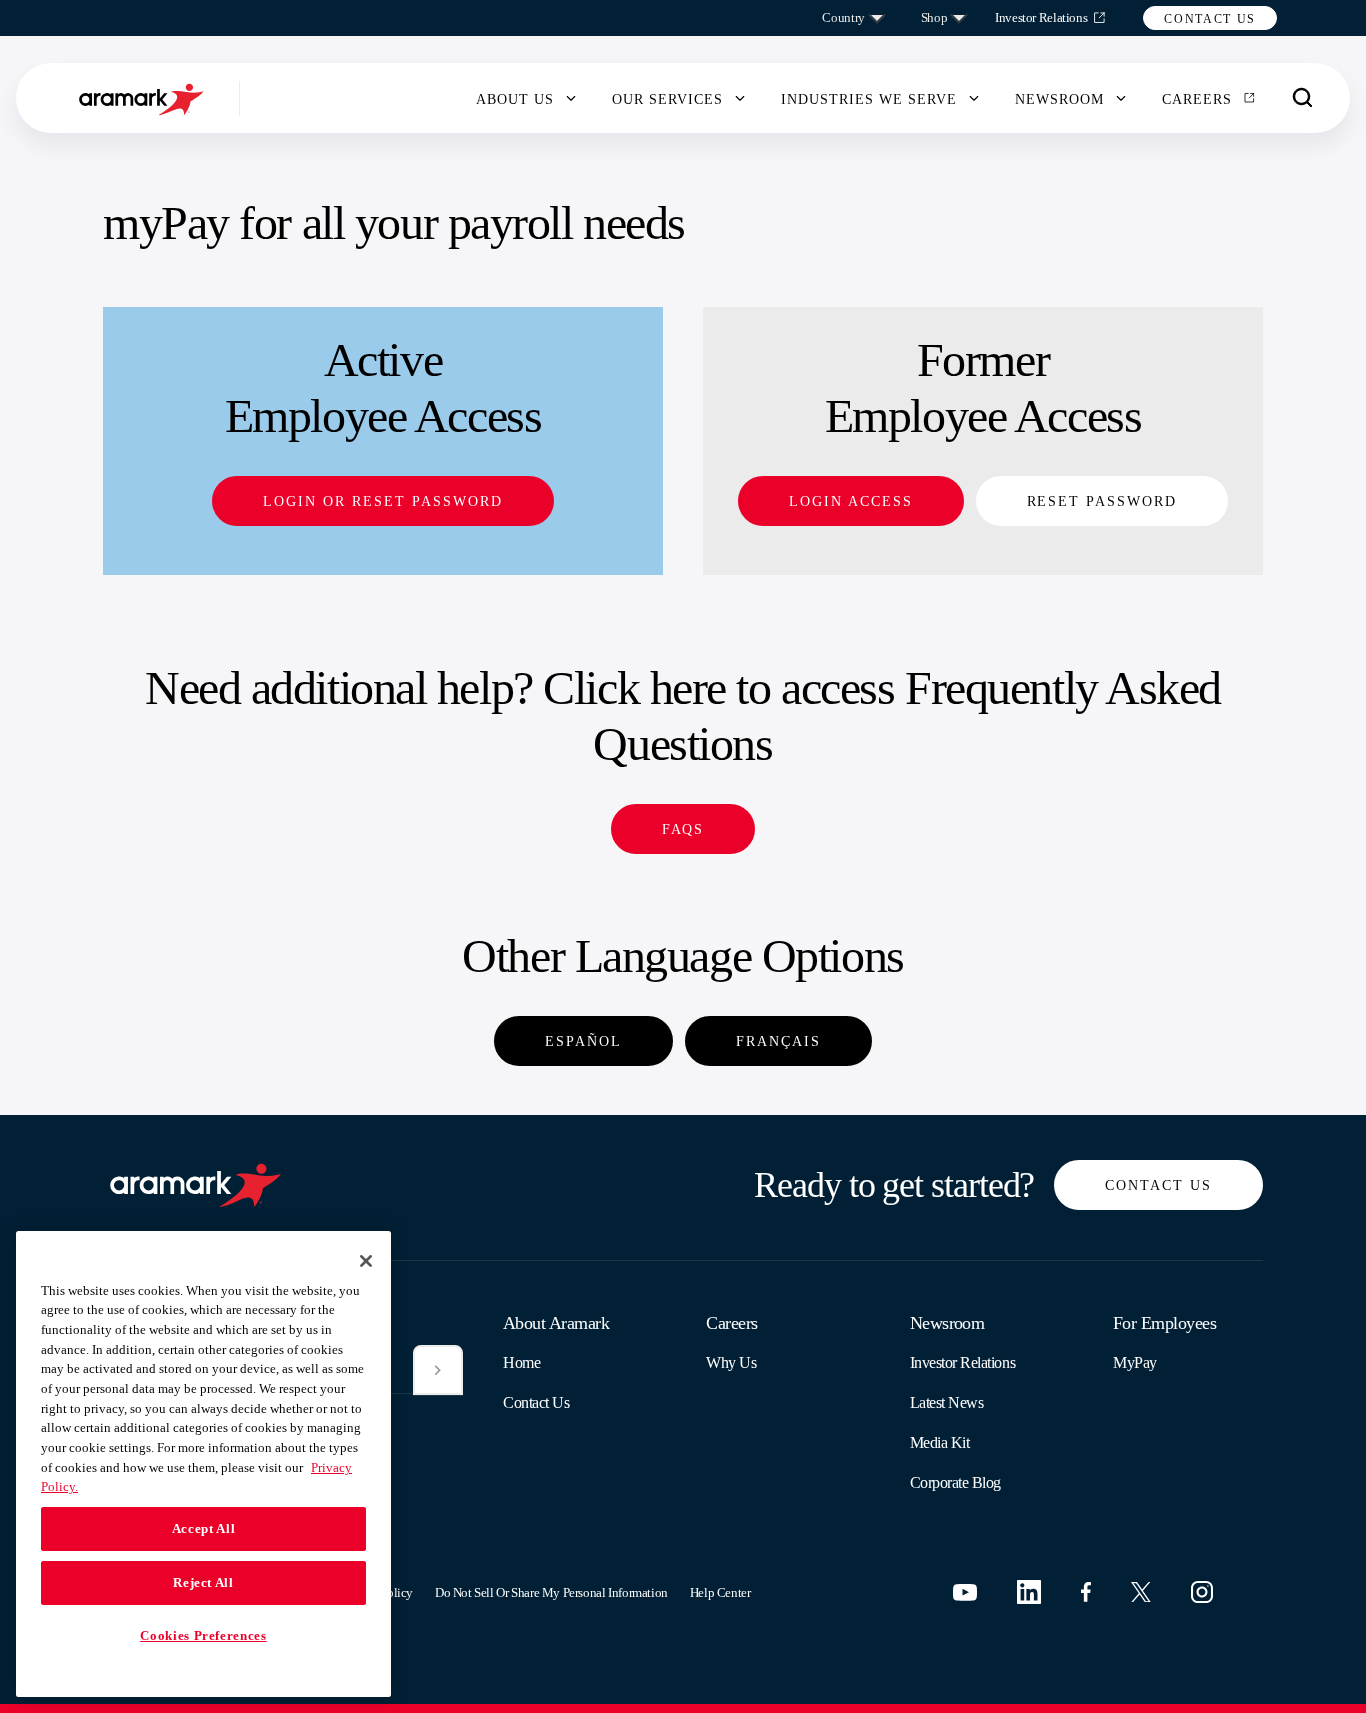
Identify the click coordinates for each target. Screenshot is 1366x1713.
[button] (1210, 18)
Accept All (204, 1528)
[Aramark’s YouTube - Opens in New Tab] (965, 1592)
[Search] (1303, 98)
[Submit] (438, 1370)
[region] (203, 1464)
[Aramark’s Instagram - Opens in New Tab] (1202, 1592)
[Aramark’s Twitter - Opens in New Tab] (1141, 1592)
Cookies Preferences (203, 1635)
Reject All (203, 1582)
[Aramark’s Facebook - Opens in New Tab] (1086, 1592)
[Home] (144, 98)
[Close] (366, 1261)
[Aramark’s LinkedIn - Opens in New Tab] (1029, 1592)
